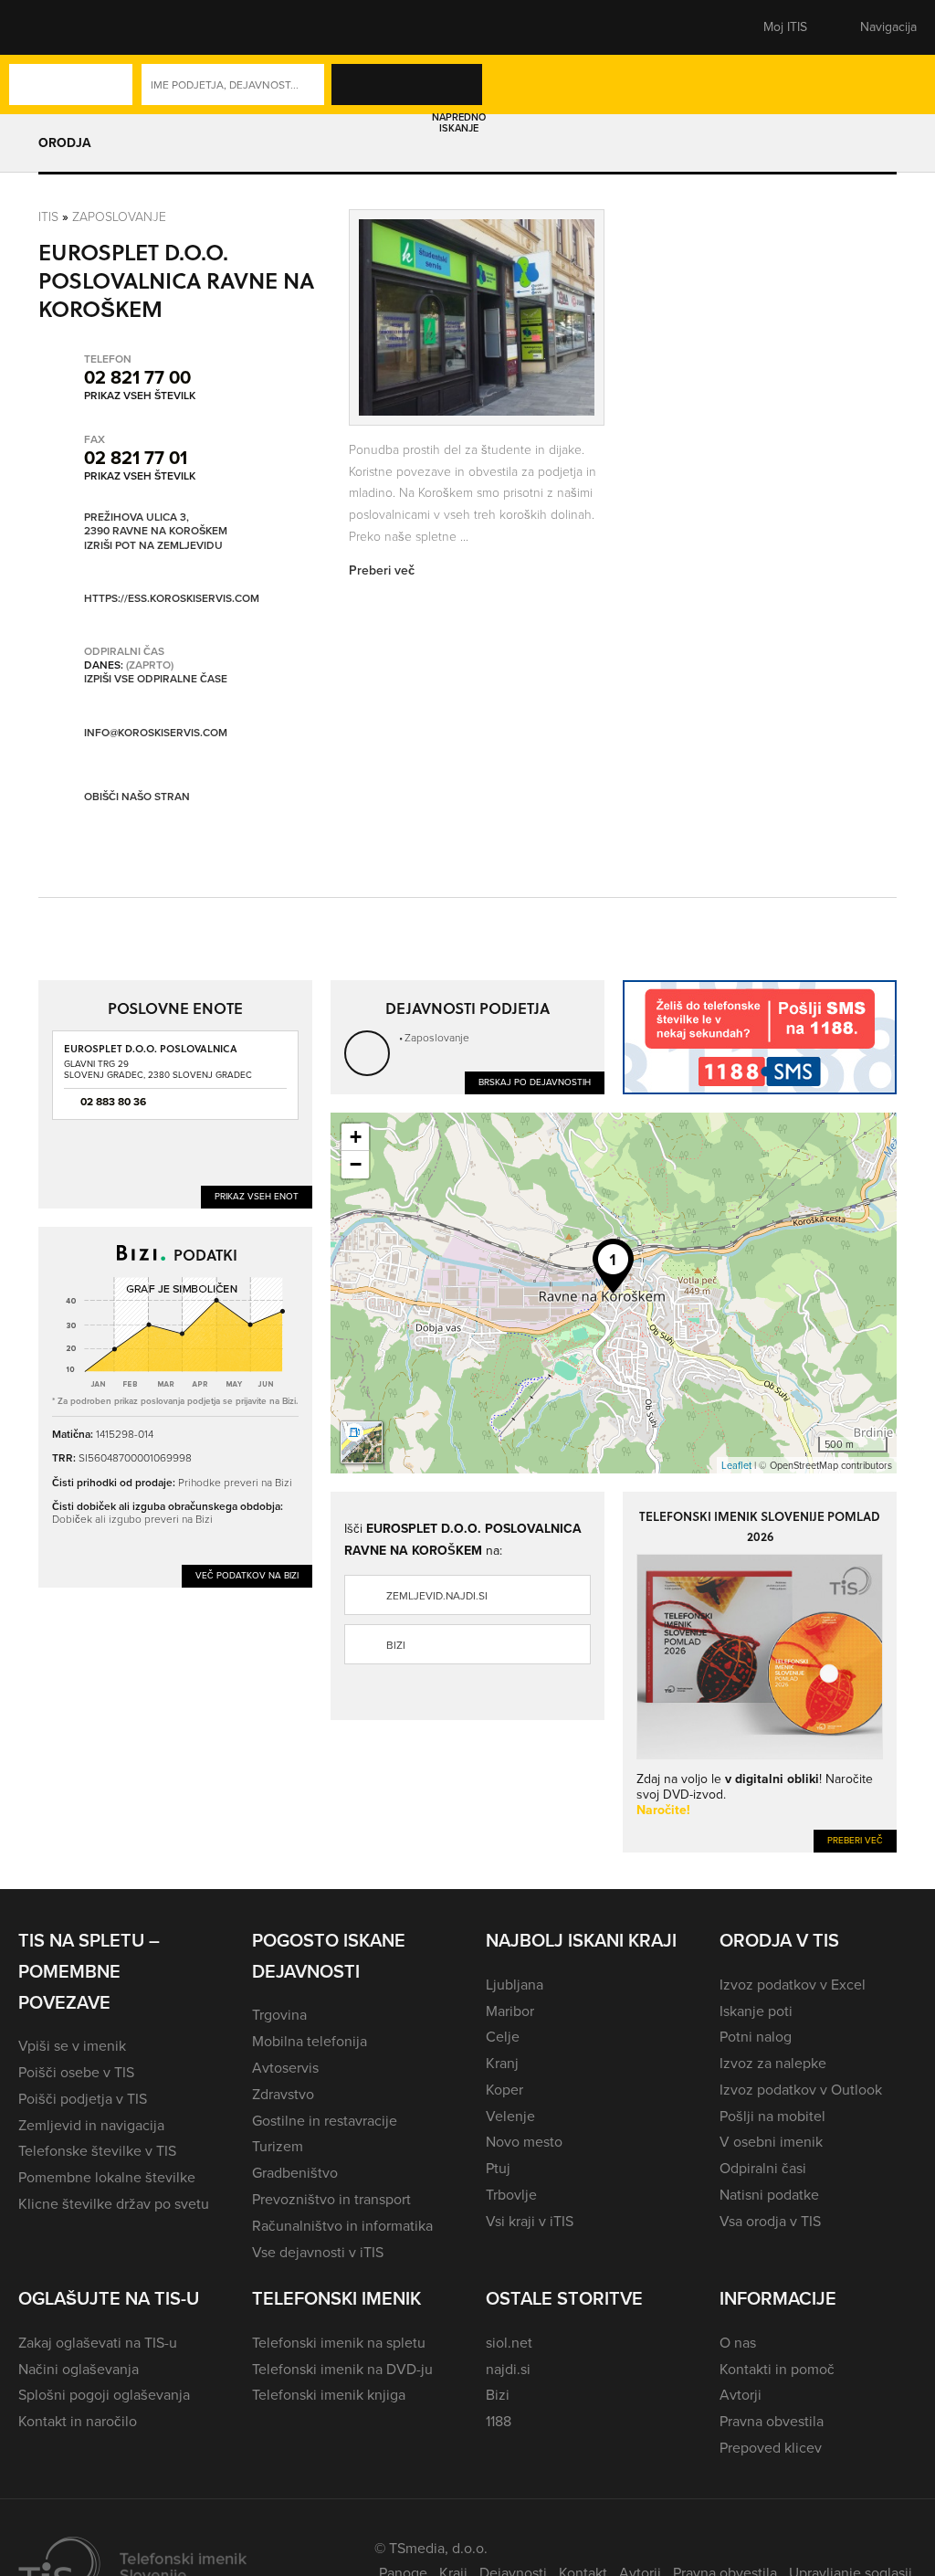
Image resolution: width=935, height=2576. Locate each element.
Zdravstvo (283, 2094)
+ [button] (356, 1137)
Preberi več (855, 1840)
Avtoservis (285, 2068)
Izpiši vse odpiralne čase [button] (156, 680)
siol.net (509, 2343)
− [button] (356, 1164)
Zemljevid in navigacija (91, 2125)
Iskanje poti (756, 2011)
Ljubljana (515, 1985)
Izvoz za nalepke (773, 2063)
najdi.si (508, 2369)
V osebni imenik (771, 2142)
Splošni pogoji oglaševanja (104, 2395)
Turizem (278, 2146)
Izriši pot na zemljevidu (153, 546)
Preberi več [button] (382, 570)
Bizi (396, 1645)
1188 (499, 2421)
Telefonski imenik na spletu (339, 2343)
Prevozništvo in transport (331, 2199)
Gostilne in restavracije (325, 2121)
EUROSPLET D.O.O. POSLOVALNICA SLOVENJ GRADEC (151, 1055)
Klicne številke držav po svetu (114, 2204)
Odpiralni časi (763, 2168)
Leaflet (736, 1465)
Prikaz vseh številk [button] (140, 396)
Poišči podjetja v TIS (83, 2099)
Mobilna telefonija (310, 2041)
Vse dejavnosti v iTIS (318, 2252)
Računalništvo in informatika (342, 2226)
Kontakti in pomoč (777, 2369)
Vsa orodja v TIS (770, 2221)
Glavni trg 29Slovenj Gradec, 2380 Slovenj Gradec (158, 1069)
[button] (50, 27)
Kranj (502, 2063)
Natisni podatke (769, 2195)
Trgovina (279, 2015)
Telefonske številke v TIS (97, 2151)
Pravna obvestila (772, 2421)
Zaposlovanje (119, 216)
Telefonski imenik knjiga (329, 2395)
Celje (503, 2037)
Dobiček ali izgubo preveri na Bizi (132, 1519)
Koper (504, 2090)
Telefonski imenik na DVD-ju (342, 2369)
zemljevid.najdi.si (437, 1596)
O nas (738, 2343)
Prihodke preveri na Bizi (235, 1482)
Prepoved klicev (771, 2448)
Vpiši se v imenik (72, 2046)
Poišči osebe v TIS (76, 2072)
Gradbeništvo (295, 2173)
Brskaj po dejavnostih (535, 1082)
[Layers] (362, 1442)
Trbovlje (511, 2195)
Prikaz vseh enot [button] (257, 1196)
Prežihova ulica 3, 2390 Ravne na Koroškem (156, 525)
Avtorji (741, 2395)
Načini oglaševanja (79, 2369)
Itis (48, 216)
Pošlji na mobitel (772, 2116)
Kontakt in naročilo (78, 2421)
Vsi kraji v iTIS (530, 2221)
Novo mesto (524, 2142)
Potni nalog (756, 2037)
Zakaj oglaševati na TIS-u (98, 2343)
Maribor (510, 2011)
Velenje (510, 2116)
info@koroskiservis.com (156, 733)
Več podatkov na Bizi (247, 1575)
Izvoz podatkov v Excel (793, 1985)
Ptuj (498, 2168)
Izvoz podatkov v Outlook (801, 2090)
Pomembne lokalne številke (107, 2177)
